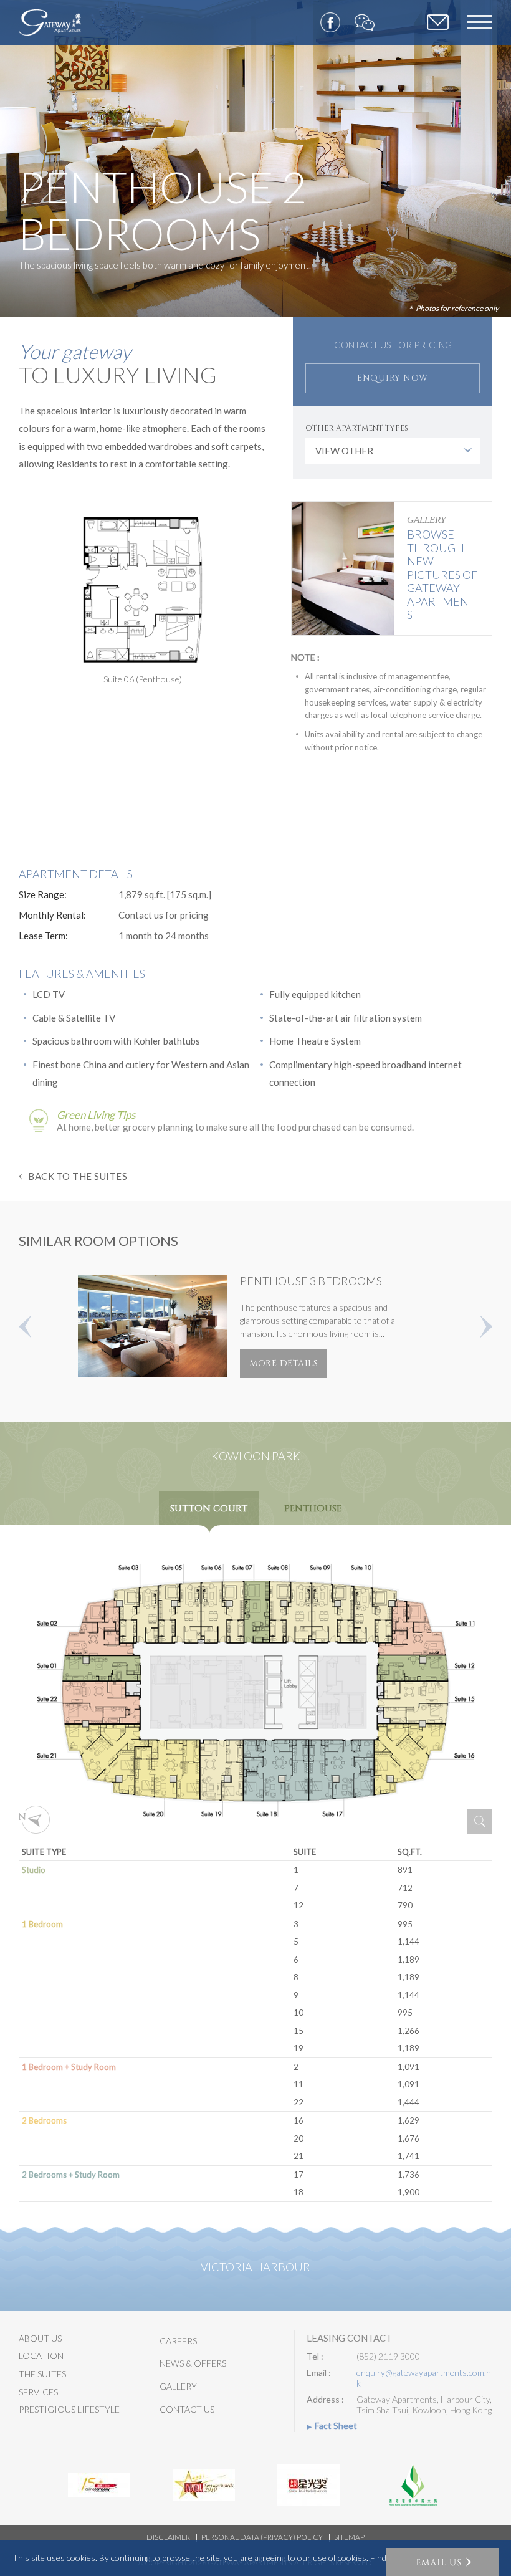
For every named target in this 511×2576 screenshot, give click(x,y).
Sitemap (349, 2537)
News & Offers (193, 2363)
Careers (178, 2341)
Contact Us (187, 2409)
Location (41, 2356)
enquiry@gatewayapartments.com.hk (424, 2378)
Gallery (178, 2386)
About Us (40, 2338)
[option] (255, 159)
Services (38, 2392)
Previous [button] (25, 1326)
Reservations (438, 23)
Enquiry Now (393, 378)
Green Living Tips (96, 1115)
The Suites (42, 2374)
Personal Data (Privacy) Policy (262, 2537)
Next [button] (486, 1326)
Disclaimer (168, 2537)
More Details (284, 1363)
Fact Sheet (336, 2426)
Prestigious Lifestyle (69, 2409)
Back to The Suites (78, 1176)
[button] (442, 2562)
